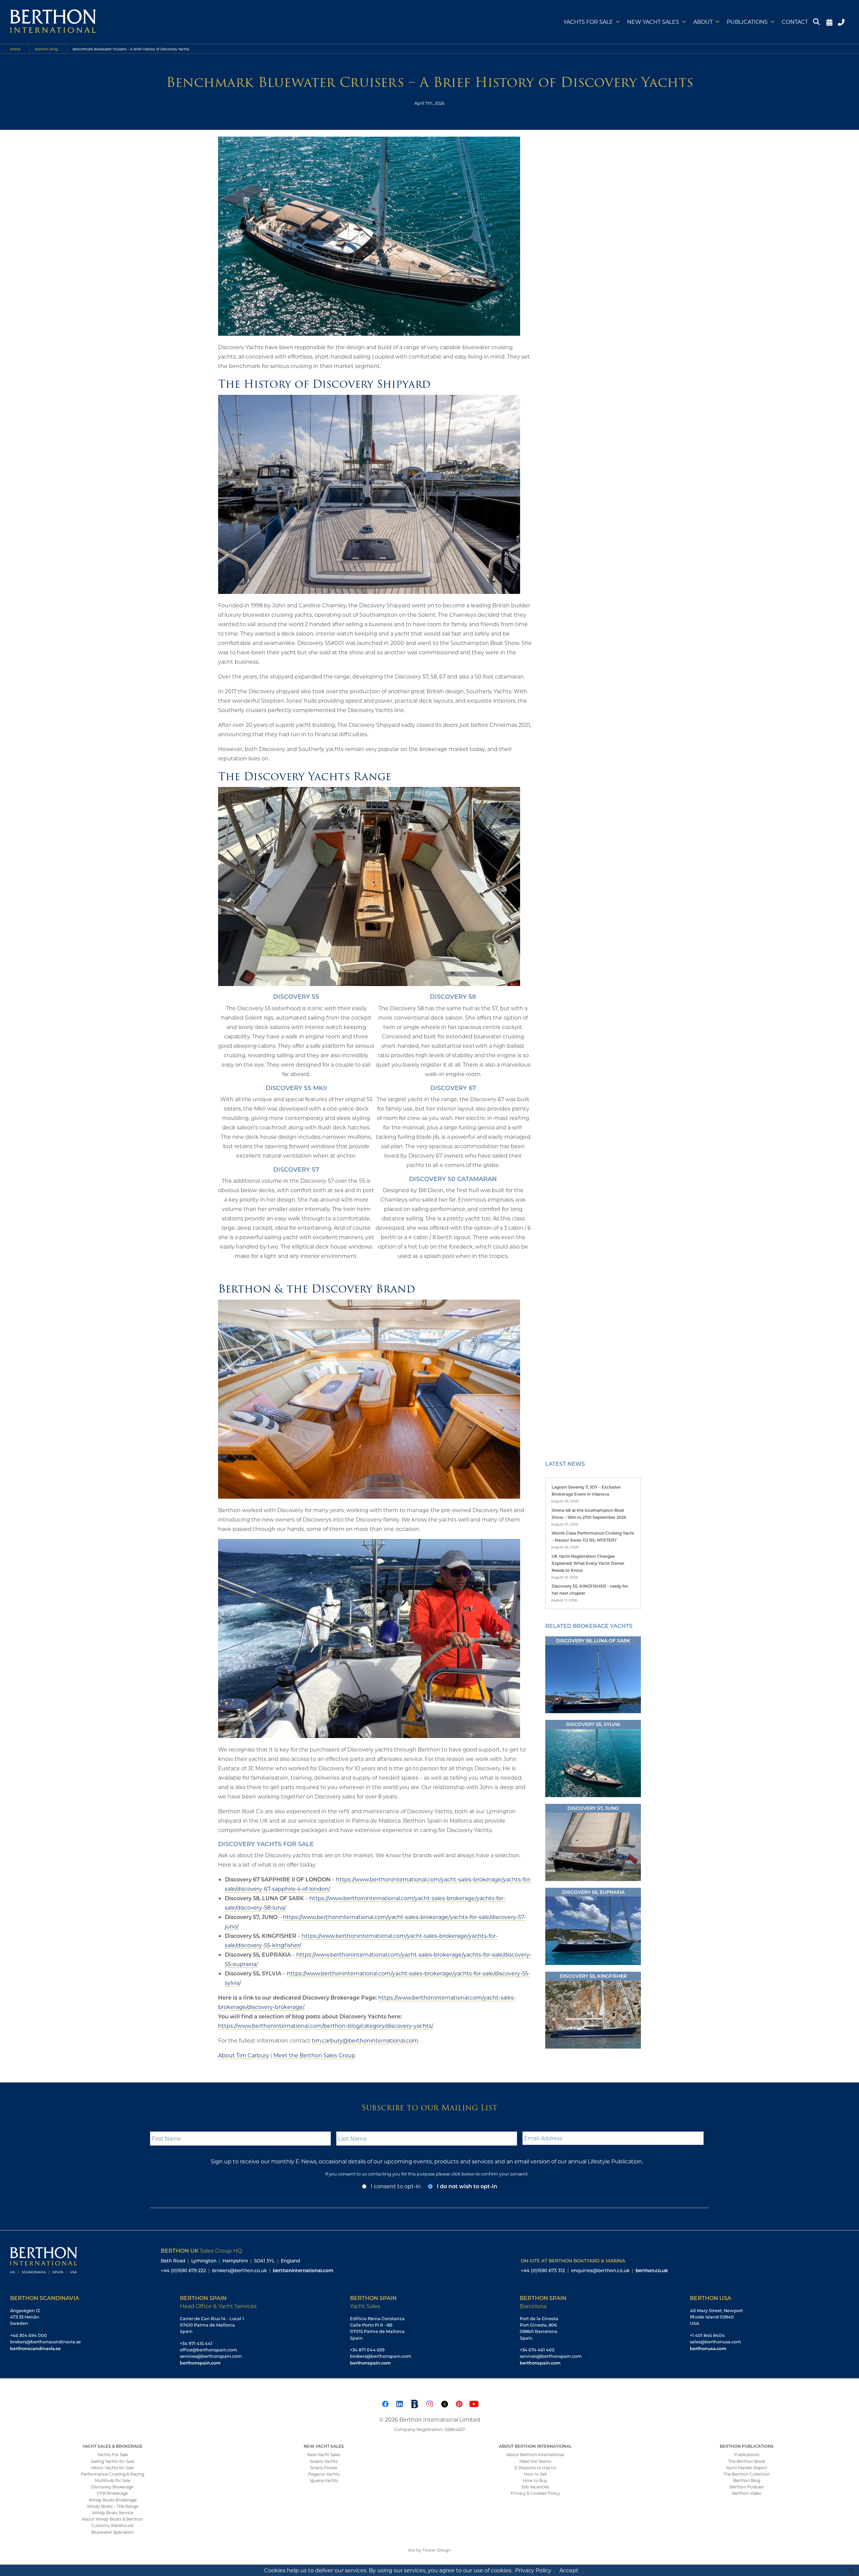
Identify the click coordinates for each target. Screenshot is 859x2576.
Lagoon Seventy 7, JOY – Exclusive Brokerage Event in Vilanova (586, 1490)
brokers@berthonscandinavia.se (45, 2342)
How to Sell (535, 2474)
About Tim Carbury (244, 2055)
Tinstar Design (437, 2550)
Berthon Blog (46, 49)
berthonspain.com (200, 2363)
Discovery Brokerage (112, 2487)
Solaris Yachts (324, 2461)
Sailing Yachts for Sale (113, 2461)
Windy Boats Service (113, 2513)
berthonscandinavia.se (35, 2348)
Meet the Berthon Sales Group (314, 2055)
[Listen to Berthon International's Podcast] (415, 2403)
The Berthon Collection (747, 2474)
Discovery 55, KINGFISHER (593, 1976)
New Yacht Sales (653, 22)
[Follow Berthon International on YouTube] (474, 2403)
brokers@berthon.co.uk (239, 2270)
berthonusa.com (708, 2348)
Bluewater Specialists (113, 2532)
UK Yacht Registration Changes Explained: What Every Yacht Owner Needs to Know (588, 1563)
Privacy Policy (533, 2570)
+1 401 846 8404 (707, 2335)
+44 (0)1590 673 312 (543, 2270)
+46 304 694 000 (29, 2335)
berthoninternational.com (303, 2270)
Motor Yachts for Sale (113, 2468)
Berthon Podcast (747, 2487)
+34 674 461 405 (537, 2350)
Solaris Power (324, 2468)
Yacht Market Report (747, 2468)
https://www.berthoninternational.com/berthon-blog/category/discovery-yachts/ (325, 2026)
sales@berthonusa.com (716, 2342)
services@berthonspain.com (211, 2356)
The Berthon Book (747, 2461)
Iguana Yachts (324, 2480)
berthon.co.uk (652, 2270)
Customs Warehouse (112, 2525)
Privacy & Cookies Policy (535, 2493)
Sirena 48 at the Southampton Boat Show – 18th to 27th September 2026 (589, 1514)
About (703, 22)
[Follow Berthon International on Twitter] (444, 2403)
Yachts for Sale (588, 22)
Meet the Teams (535, 2461)
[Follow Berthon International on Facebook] (385, 2403)
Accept (569, 2570)
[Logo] (53, 22)
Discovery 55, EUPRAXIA (593, 1892)
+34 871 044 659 (367, 2350)
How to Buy (535, 2480)
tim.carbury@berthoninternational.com (365, 2040)
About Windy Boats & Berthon (112, 2519)
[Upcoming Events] (829, 22)
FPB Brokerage (112, 2493)
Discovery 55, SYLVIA (593, 1724)
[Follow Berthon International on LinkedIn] (400, 2403)
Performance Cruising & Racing (113, 2474)
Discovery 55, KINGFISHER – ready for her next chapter (590, 1589)
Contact (795, 22)
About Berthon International (535, 2454)
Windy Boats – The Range (113, 2506)
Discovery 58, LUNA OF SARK (593, 1641)
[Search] (817, 22)
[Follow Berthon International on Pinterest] (459, 2403)
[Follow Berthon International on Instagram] (429, 2403)
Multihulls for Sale (113, 2480)
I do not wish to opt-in (467, 2186)
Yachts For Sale (113, 2454)
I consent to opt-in (396, 2186)
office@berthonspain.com (209, 2350)
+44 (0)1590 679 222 (183, 2270)
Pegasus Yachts (324, 2474)
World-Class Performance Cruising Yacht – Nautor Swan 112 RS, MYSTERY (593, 1536)
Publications (747, 22)
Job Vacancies (535, 2487)
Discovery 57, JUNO (593, 1808)
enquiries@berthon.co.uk (600, 2270)
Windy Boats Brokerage (113, 2500)
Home (15, 49)
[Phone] (842, 22)
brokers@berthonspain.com (381, 2356)
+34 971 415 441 (196, 2343)
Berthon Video (747, 2493)
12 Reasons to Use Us (535, 2468)
